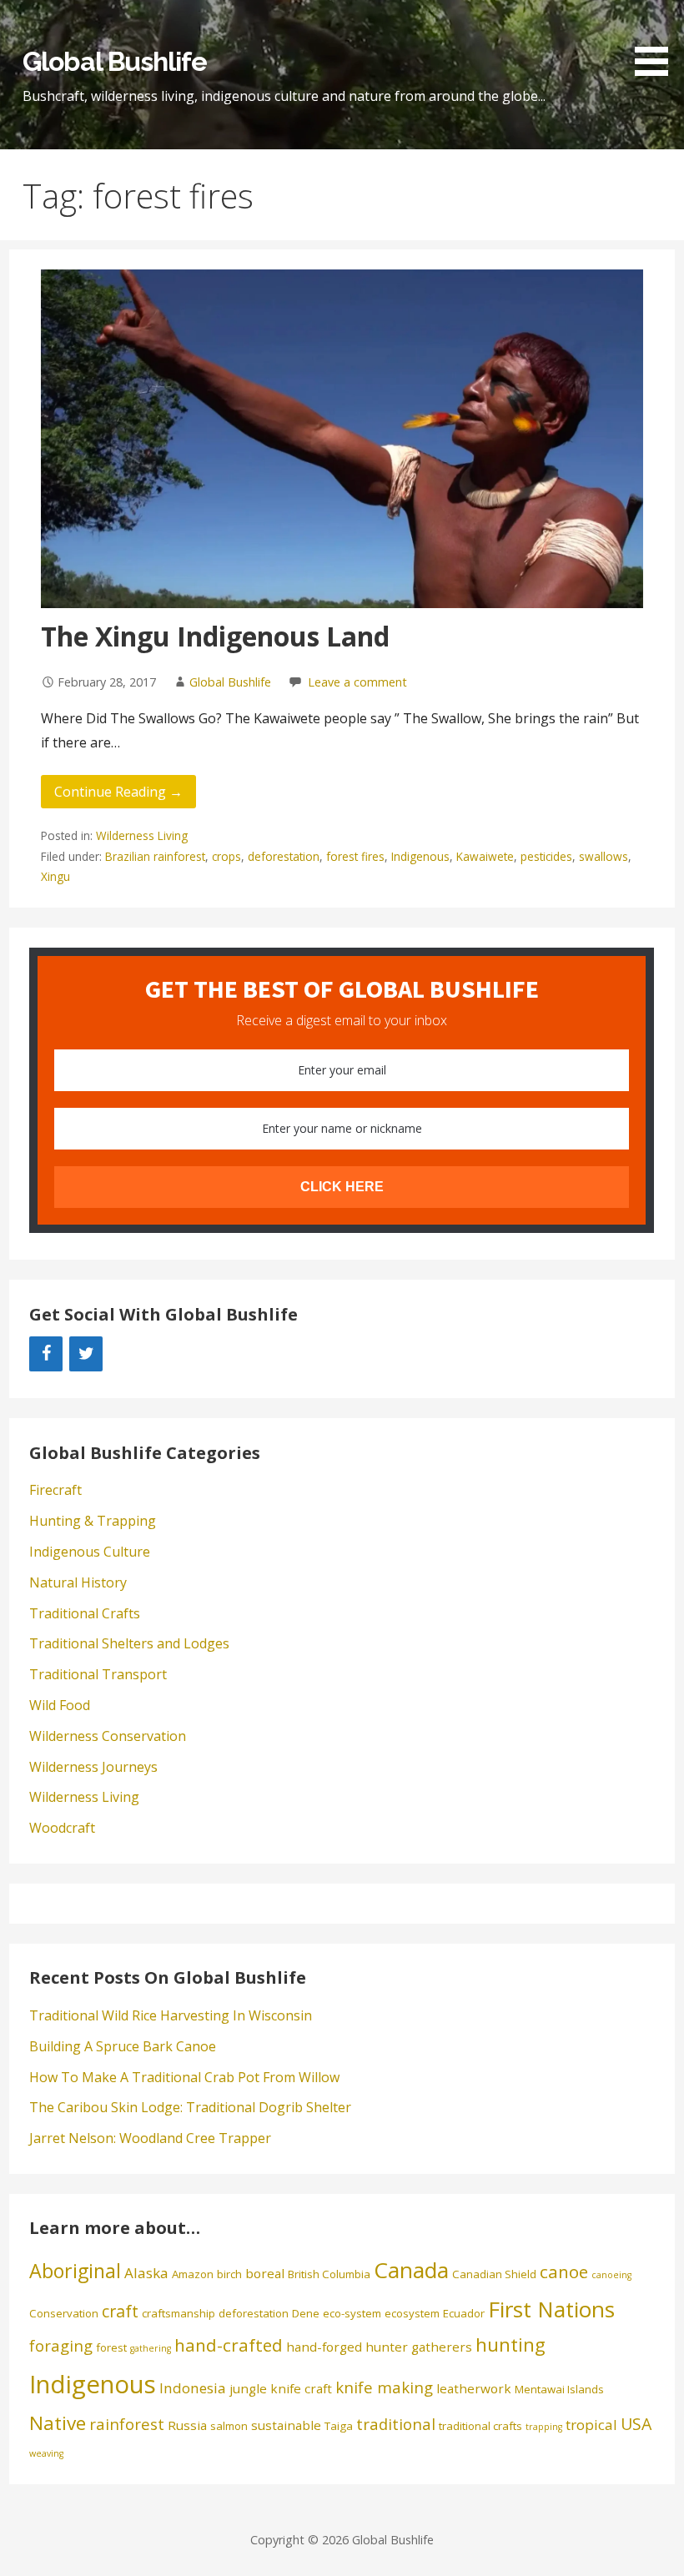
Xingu (55, 876)
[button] (657, 41)
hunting (510, 2345)
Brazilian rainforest (155, 856)
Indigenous (420, 856)
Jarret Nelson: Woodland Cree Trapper (150, 2138)
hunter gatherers (419, 2347)
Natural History (78, 1582)
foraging (61, 2345)
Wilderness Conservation (108, 1736)
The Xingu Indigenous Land (215, 636)
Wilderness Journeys (93, 1767)
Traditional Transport (98, 1674)
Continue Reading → (118, 792)
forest (111, 2347)
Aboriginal (75, 2271)
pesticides (546, 856)
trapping (544, 2427)
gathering (151, 2348)
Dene (306, 2313)
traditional (396, 2424)
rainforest (127, 2424)
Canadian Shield (494, 2274)
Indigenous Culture (90, 1552)
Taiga (339, 2426)
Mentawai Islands (559, 2389)
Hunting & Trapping (93, 1521)
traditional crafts (480, 2426)
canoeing (611, 2275)
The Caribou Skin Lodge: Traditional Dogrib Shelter (190, 2107)
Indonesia (193, 2388)
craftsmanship (179, 2313)
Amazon (193, 2274)
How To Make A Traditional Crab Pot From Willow (184, 2077)
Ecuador (464, 2313)
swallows (604, 856)
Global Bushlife (115, 61)
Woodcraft (62, 1828)
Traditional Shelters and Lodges (129, 1643)
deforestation (284, 856)
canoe (564, 2272)
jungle (248, 2388)
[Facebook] (46, 1354)
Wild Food (60, 1705)
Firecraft (55, 1490)
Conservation (64, 2313)
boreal (265, 2273)
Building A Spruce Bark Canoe (123, 2046)
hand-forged (324, 2347)
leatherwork (474, 2388)
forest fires (355, 856)
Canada (411, 2270)
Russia (187, 2425)
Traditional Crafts (85, 1613)
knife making (384, 2387)
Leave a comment (357, 682)
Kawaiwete (485, 856)
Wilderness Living (142, 835)
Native (58, 2423)
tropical (591, 2425)
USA (636, 2424)
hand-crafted (229, 2345)
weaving (46, 2453)
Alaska (146, 2273)
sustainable (286, 2425)
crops (226, 856)
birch (229, 2274)
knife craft (301, 2388)
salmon (229, 2426)
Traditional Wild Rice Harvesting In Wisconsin (171, 2015)
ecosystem (412, 2313)
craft (120, 2311)
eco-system (352, 2313)
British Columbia (329, 2274)
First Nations (551, 2309)
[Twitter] (86, 1354)
